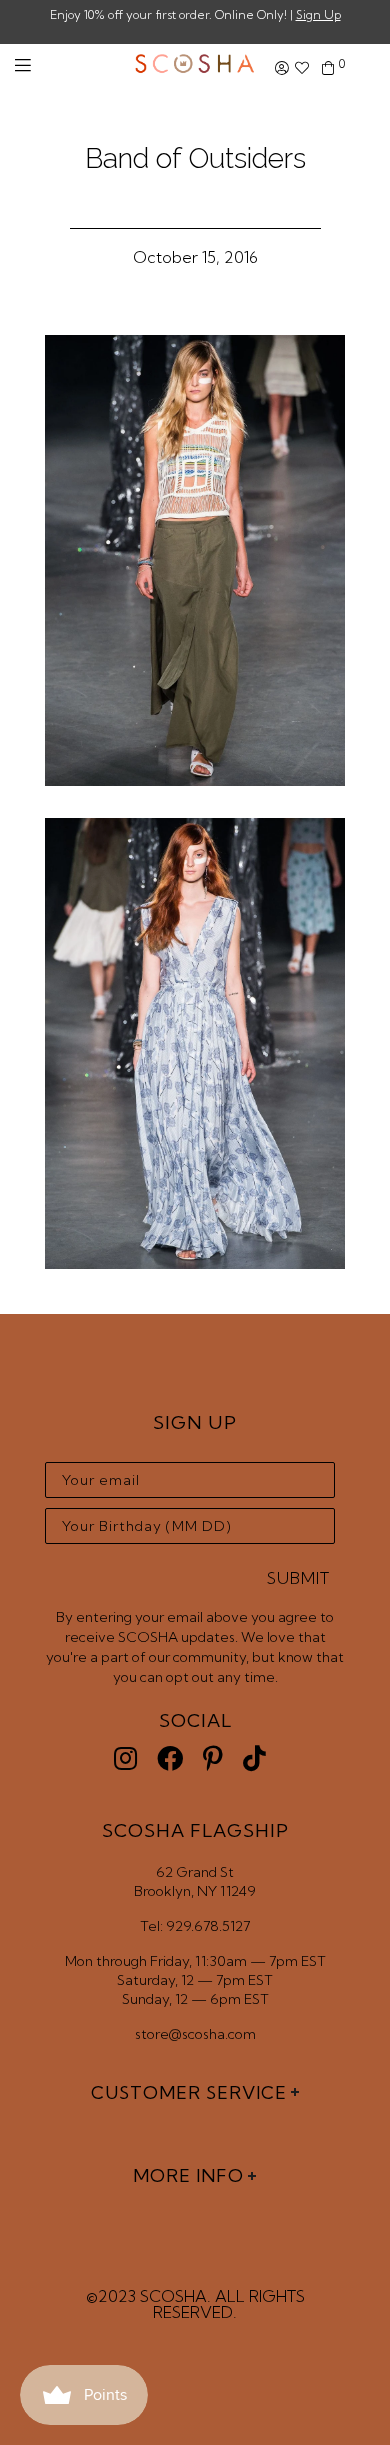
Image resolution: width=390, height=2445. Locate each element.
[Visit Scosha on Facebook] (170, 1758)
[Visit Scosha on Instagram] (125, 1758)
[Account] (282, 68)
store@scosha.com (195, 2034)
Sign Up (318, 14)
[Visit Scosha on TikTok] (254, 1758)
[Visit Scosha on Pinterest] (213, 1758)
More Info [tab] (188, 2175)
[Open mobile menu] (23, 65)
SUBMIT (298, 1578)
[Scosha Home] (195, 65)
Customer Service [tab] (189, 2092)
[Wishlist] (302, 68)
